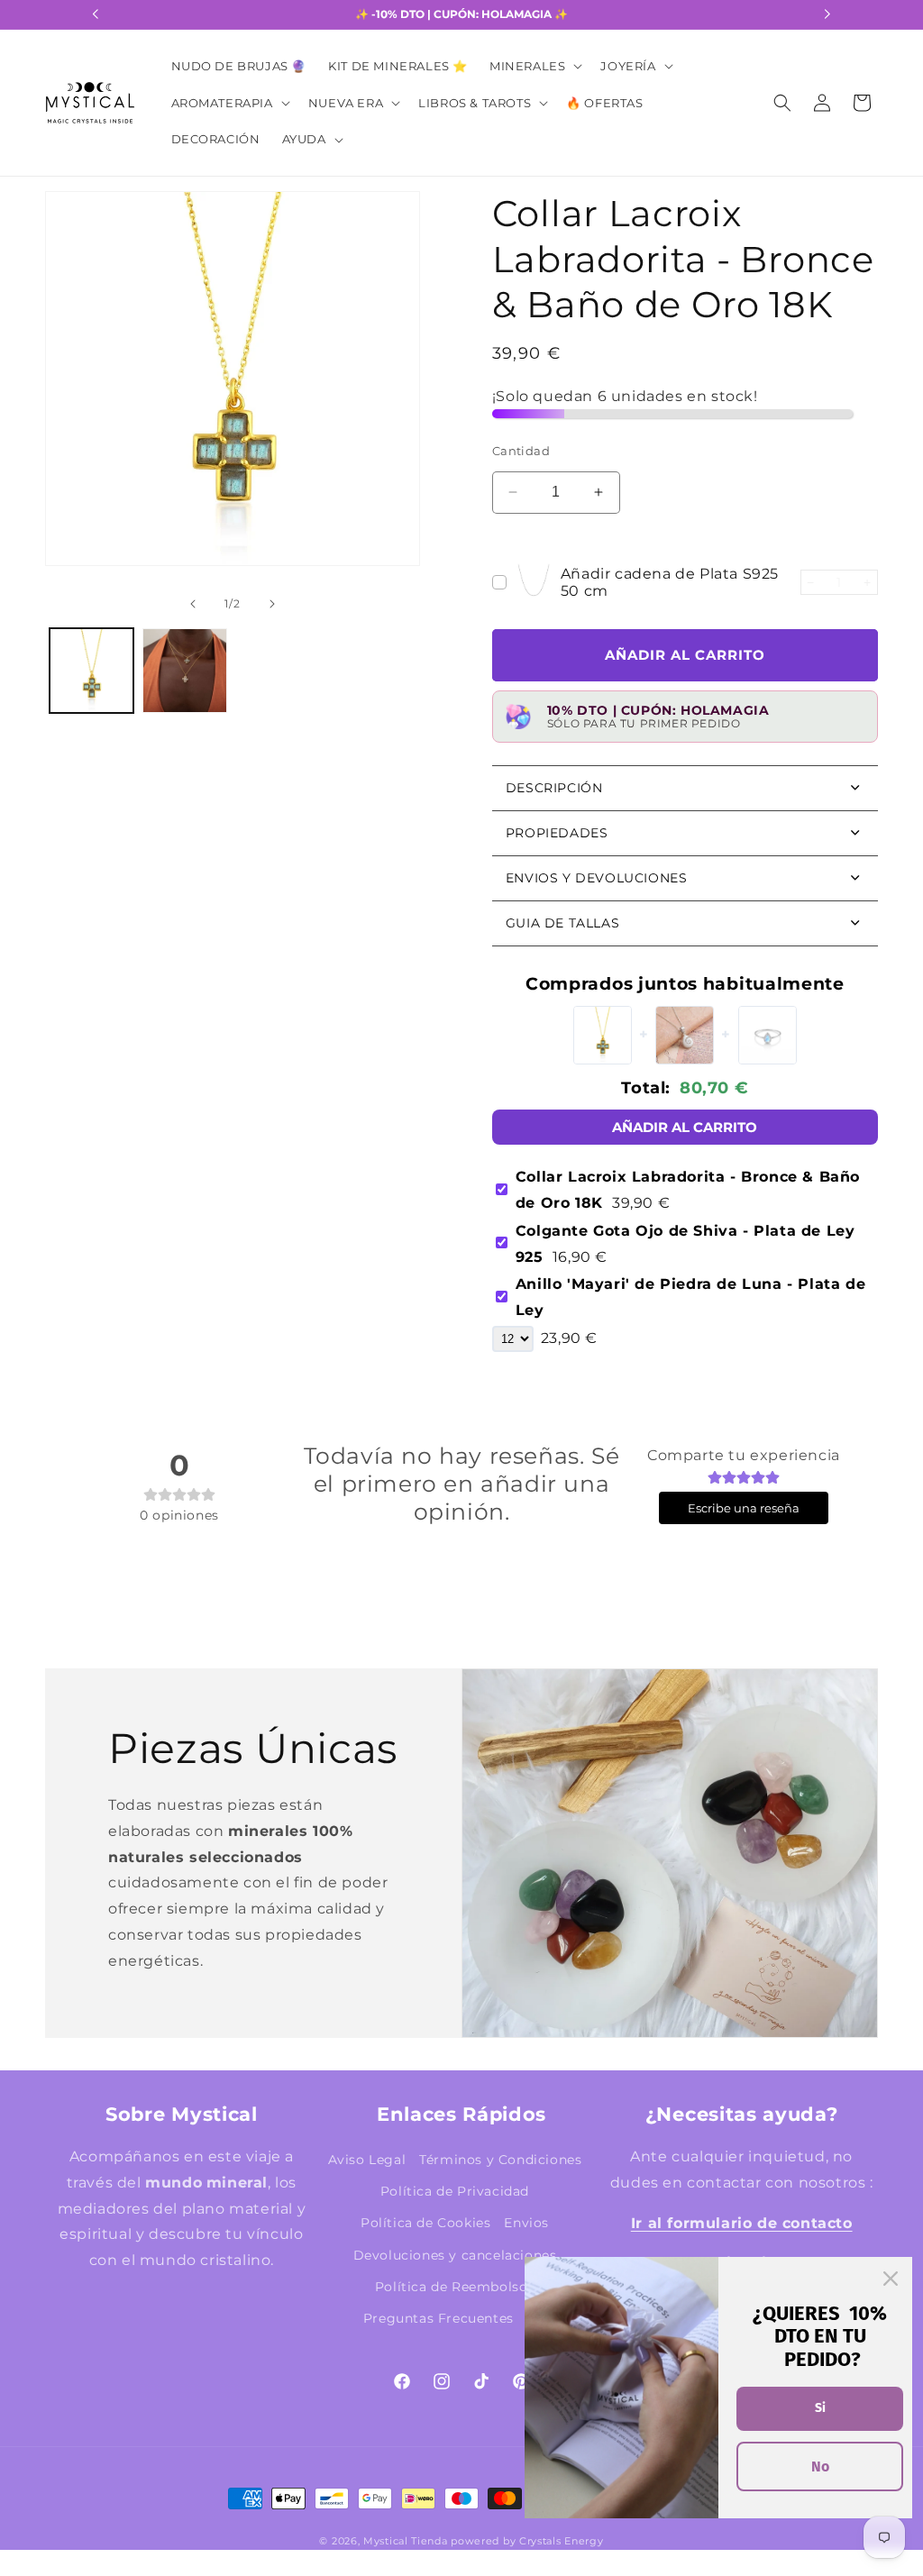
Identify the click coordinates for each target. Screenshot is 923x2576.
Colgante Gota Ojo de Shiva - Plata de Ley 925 (685, 1244)
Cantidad (521, 451)
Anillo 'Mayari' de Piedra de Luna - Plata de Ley (690, 1297)
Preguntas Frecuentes (439, 2318)
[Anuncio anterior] (96, 14)
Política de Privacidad (455, 2191)
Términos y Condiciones (500, 2160)
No (820, 2466)
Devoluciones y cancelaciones (455, 2255)
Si (820, 2408)
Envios (526, 2223)
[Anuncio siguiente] (827, 14)
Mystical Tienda (406, 2541)
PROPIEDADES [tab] (557, 833)
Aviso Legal (367, 2160)
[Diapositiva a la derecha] (389, 407)
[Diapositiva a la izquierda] (76, 407)
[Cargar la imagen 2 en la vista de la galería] (184, 670)
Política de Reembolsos (455, 2287)
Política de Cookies (425, 2223)
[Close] (891, 2279)
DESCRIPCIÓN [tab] (554, 788)
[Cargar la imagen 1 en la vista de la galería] (91, 670)
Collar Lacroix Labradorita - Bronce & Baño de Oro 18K (688, 1190)
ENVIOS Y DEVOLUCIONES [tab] (597, 878)
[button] (534, 66)
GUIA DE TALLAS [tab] (562, 923)
